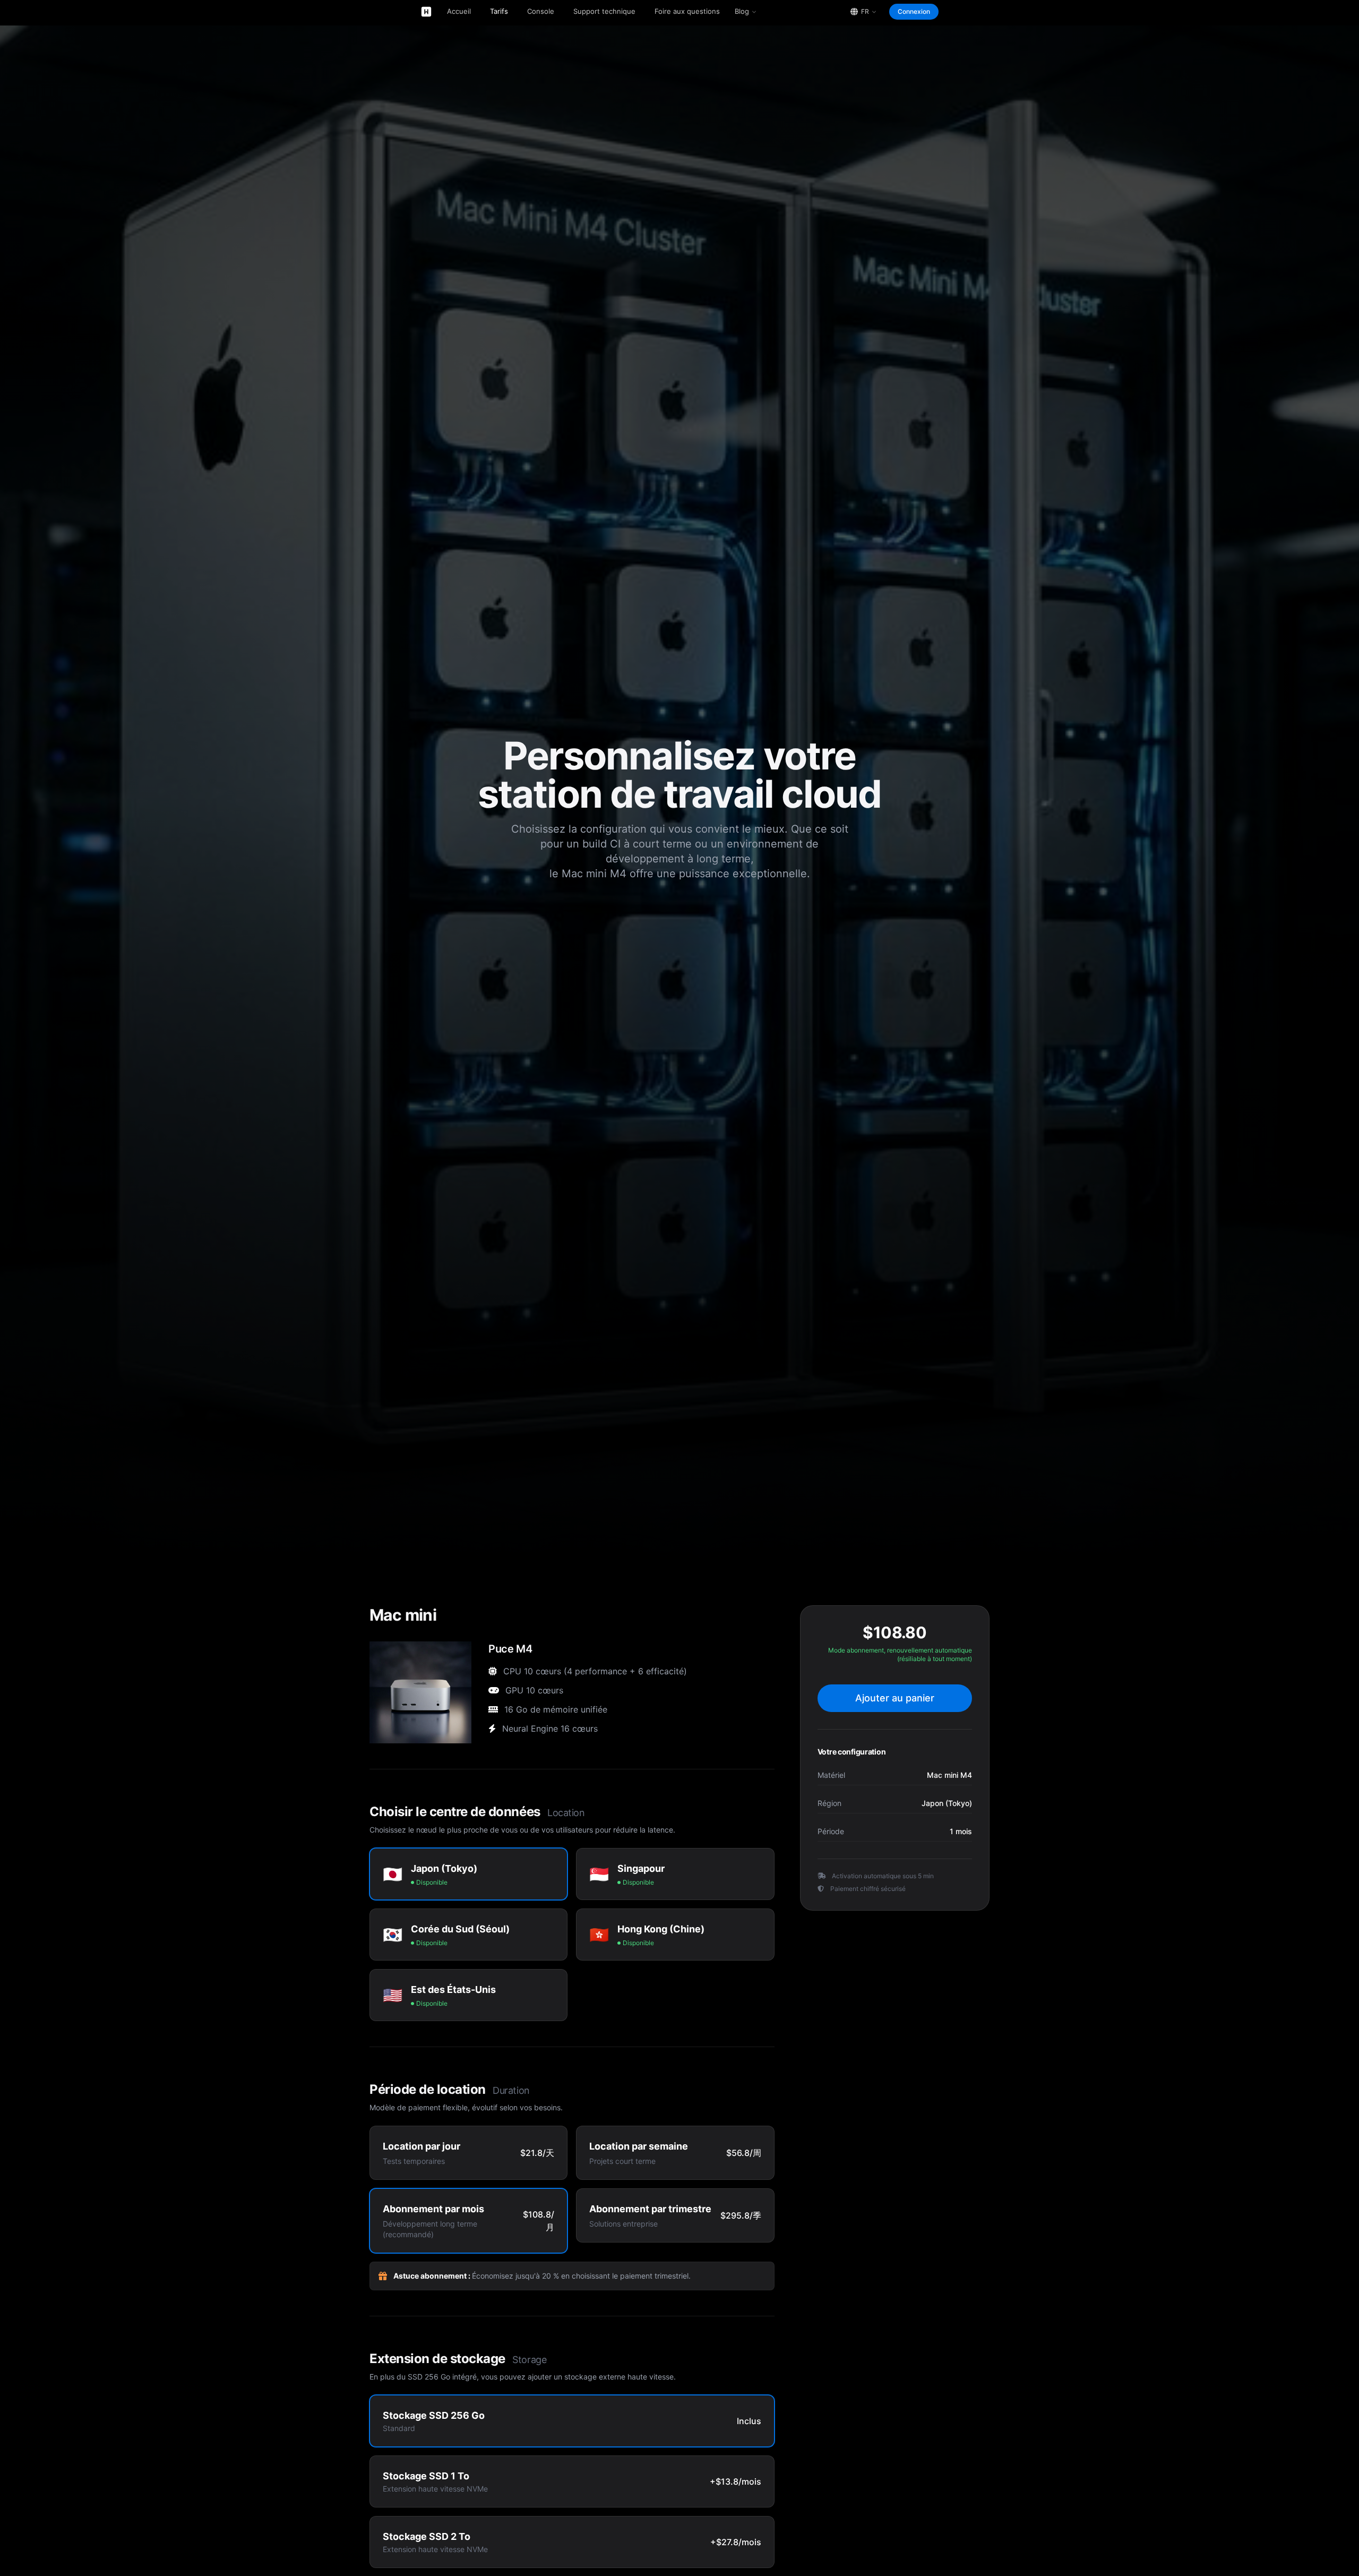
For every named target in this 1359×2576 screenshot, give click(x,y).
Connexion (914, 11)
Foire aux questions (687, 11)
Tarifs (499, 11)
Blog (742, 11)
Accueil (459, 11)
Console (541, 11)
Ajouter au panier (895, 1698)
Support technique (604, 11)
